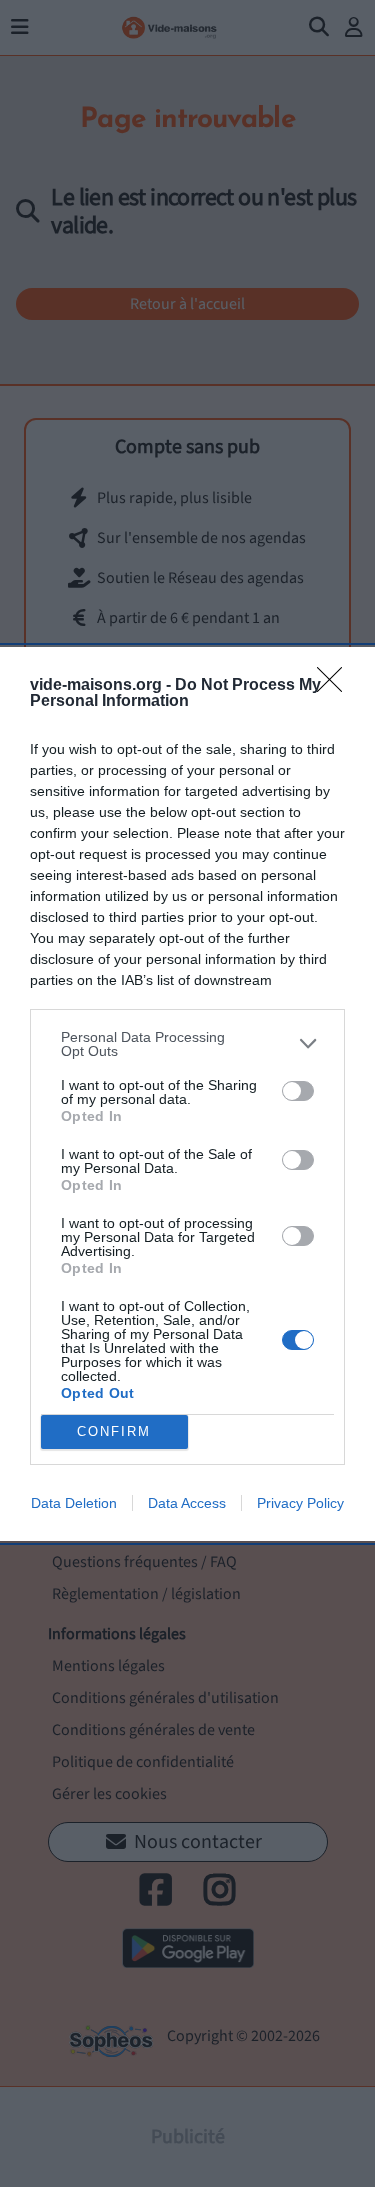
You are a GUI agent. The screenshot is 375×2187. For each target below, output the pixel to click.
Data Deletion (74, 1503)
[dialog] (187, 1094)
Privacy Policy (300, 1503)
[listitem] (187, 1044)
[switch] (298, 1091)
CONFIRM (114, 1431)
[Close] (336, 686)
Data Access (187, 1503)
